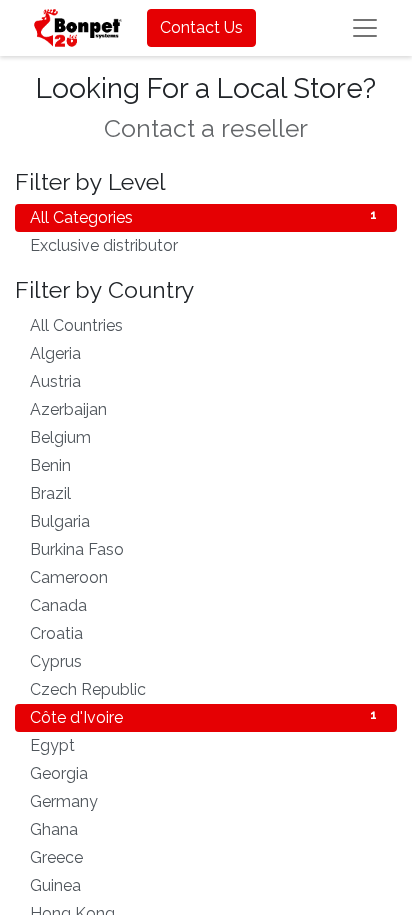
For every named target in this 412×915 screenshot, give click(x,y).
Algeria (203, 353)
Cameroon (203, 577)
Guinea (203, 885)
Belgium (203, 437)
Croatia (203, 633)
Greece (203, 857)
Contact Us (201, 27)
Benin (203, 465)
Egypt (203, 745)
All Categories (203, 217)
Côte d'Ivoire (203, 717)
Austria (203, 381)
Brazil (203, 493)
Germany (203, 801)
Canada (203, 605)
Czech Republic (203, 689)
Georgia (203, 773)
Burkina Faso (203, 549)
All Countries (203, 325)
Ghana (203, 829)
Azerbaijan (203, 409)
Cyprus (203, 661)
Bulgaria (203, 521)
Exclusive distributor (203, 245)
